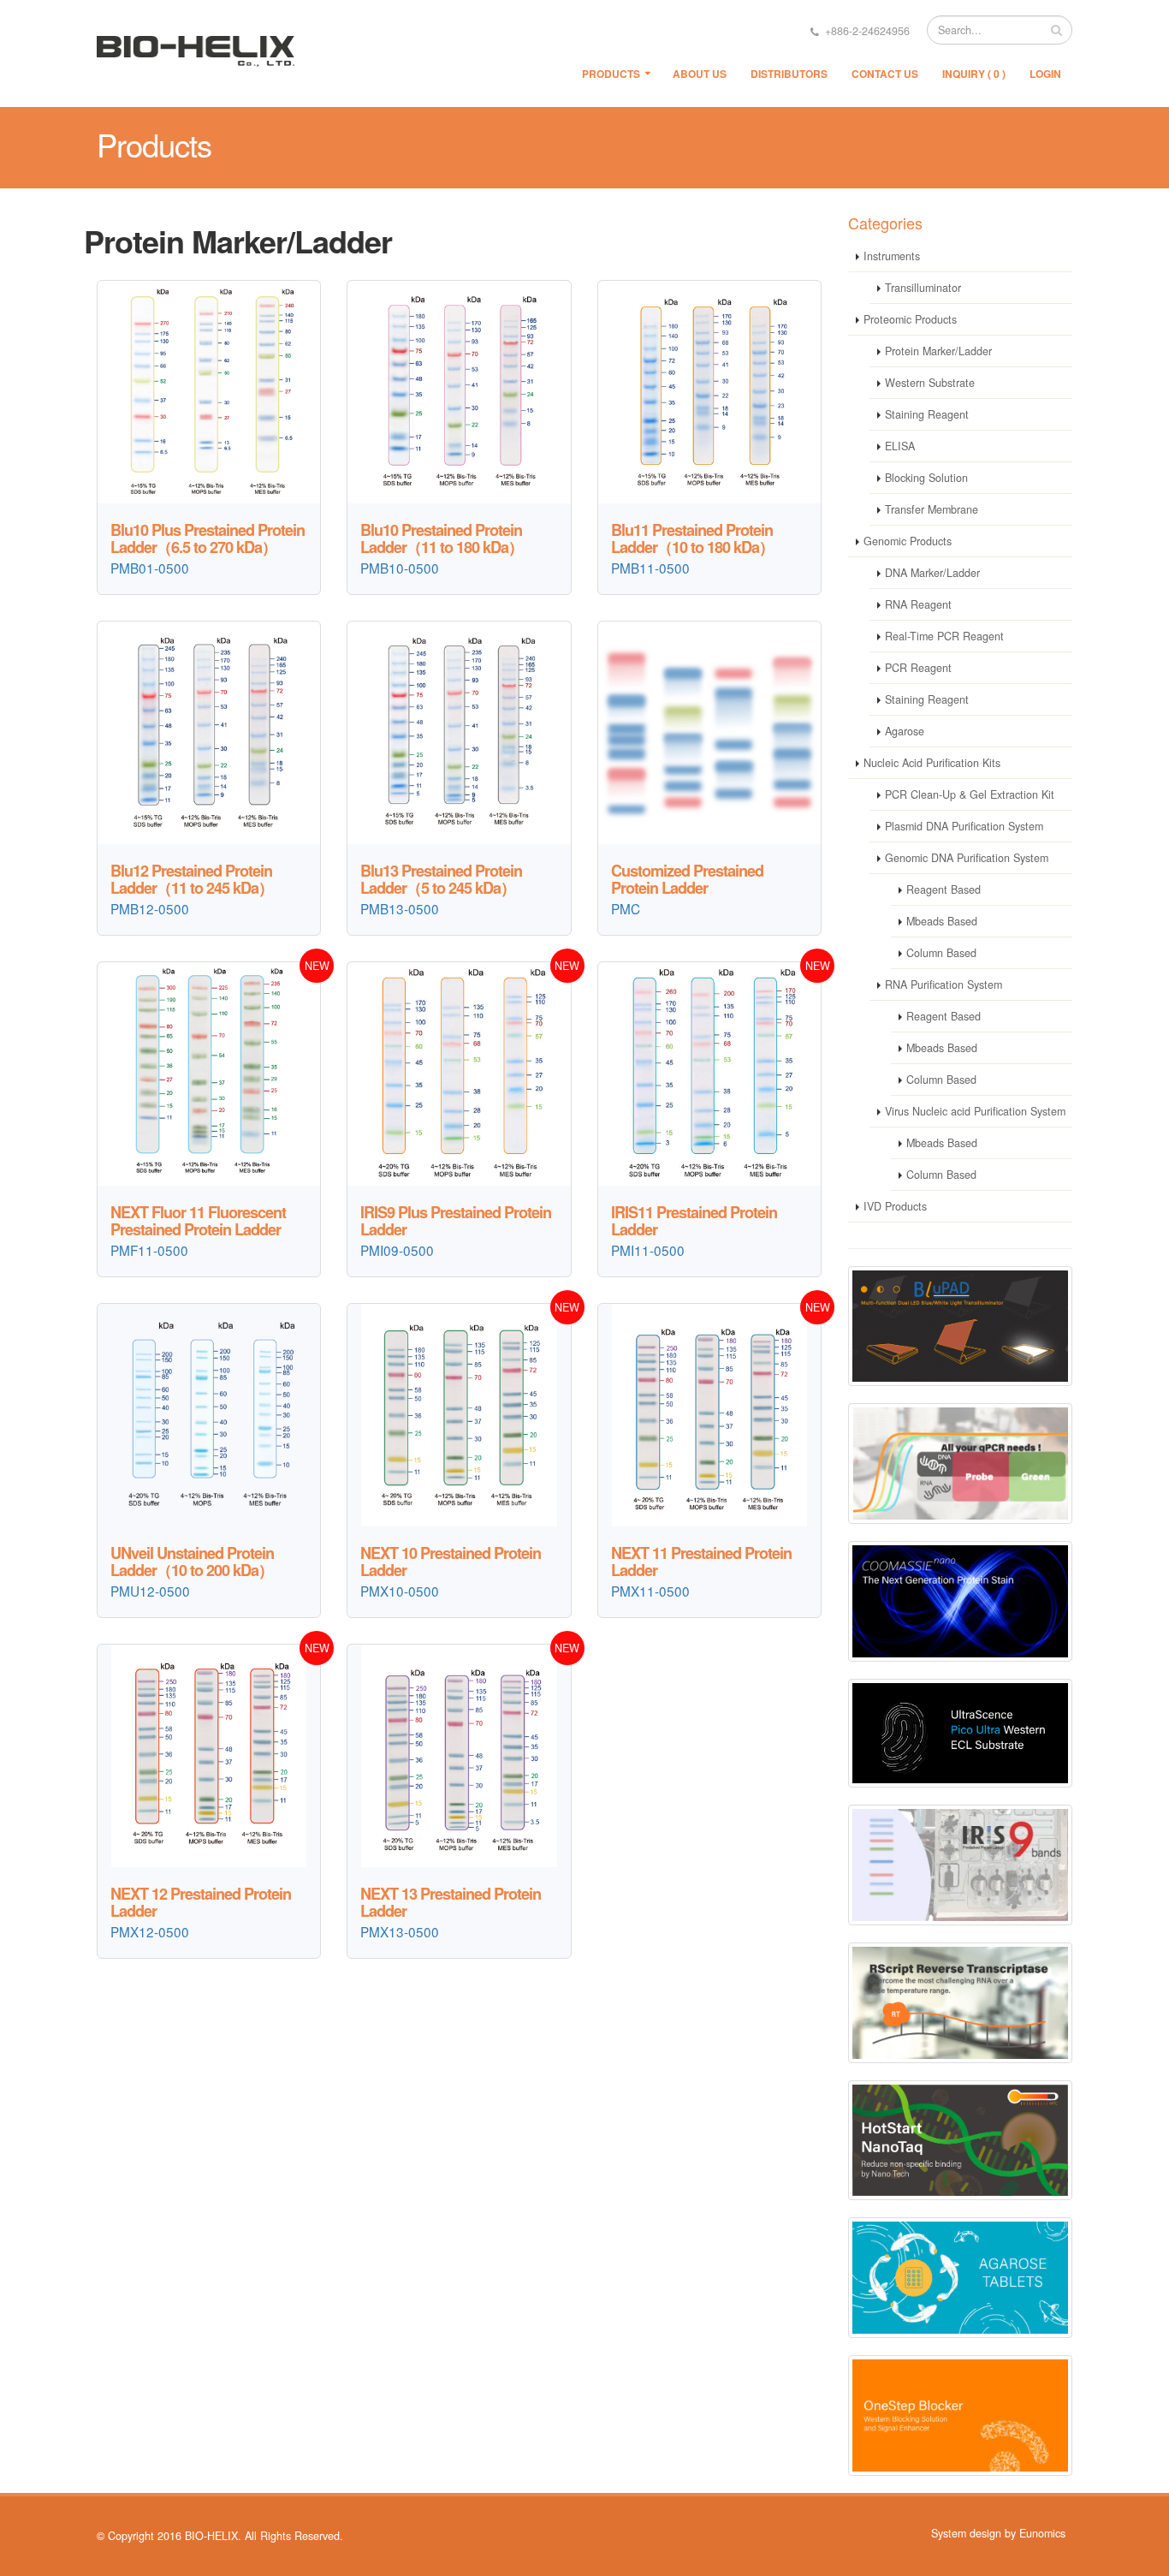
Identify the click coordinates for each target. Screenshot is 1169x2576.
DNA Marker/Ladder (932, 573)
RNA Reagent (918, 604)
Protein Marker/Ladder (938, 351)
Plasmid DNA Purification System (964, 826)
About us (700, 74)
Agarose (905, 731)
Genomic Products (908, 541)
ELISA (900, 446)
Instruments (892, 256)
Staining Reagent (927, 414)
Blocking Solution (926, 478)
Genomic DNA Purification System (967, 858)
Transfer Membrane (932, 509)
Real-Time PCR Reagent (944, 636)
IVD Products (895, 1206)
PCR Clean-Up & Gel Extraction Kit (970, 794)
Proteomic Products (910, 319)
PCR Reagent (918, 668)
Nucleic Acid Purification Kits (932, 763)
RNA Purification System (944, 985)
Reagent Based (944, 889)
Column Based (941, 953)
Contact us (885, 74)
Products (611, 74)
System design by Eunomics (998, 2533)
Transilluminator (923, 288)
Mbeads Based (942, 921)
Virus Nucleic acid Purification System (975, 1111)
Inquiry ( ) (974, 74)
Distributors (789, 74)
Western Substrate (930, 383)
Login (1045, 74)
